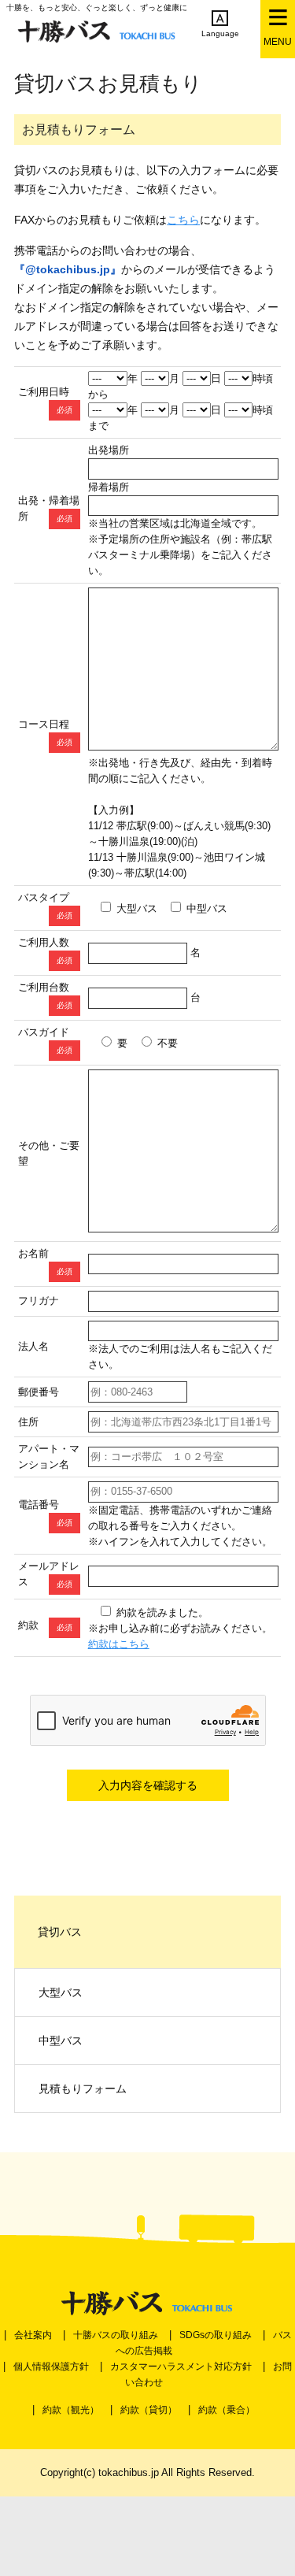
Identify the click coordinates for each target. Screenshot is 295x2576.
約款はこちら (119, 1644)
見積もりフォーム (83, 2089)
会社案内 (33, 2335)
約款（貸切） (149, 2410)
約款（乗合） (227, 2410)
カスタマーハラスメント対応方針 (181, 2367)
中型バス (61, 2040)
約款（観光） (71, 2410)
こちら (183, 220)
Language (220, 33)
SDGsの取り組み (216, 2335)
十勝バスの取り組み (116, 2335)
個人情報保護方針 (51, 2367)
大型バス (61, 1992)
